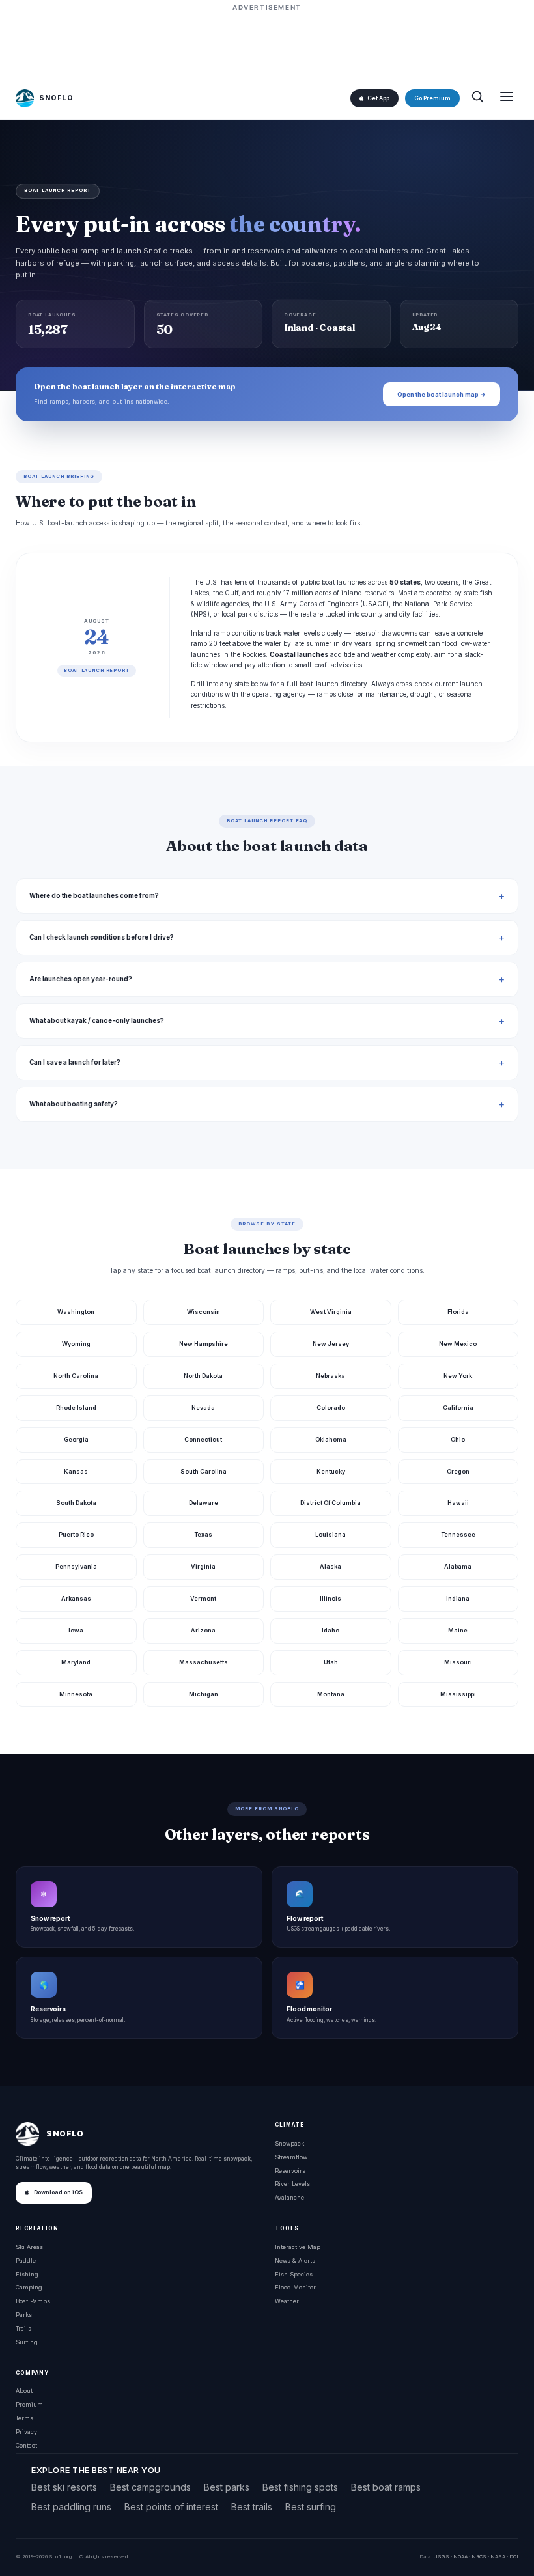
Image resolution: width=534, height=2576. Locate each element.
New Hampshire (204, 1344)
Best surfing (311, 2507)
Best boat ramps (386, 2487)
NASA (498, 2556)
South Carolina (204, 1471)
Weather (287, 2301)
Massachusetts (204, 1662)
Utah (331, 1662)
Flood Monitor (295, 2287)
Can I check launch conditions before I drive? (102, 937)
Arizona (203, 1630)
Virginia (203, 1566)
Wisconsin (204, 1312)
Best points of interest (171, 2507)
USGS (441, 2556)
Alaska (330, 1566)
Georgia (76, 1439)
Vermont (203, 1598)
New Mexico (458, 1344)
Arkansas (76, 1598)
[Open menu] (507, 98)
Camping (29, 2287)
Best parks (227, 2487)
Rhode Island (76, 1407)
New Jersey (331, 1344)
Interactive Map (298, 2247)
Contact (26, 2445)
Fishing (27, 2274)
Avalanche (289, 2197)
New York (458, 1376)
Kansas (76, 1471)
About (24, 2391)
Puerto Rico (76, 1534)
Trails (23, 2328)
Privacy (26, 2432)
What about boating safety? (74, 1104)
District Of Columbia (330, 1503)
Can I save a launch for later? (75, 1062)
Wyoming (76, 1344)
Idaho (330, 1630)
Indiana (458, 1598)
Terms (24, 2418)
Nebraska (330, 1376)
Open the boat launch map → (442, 394)
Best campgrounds (150, 2487)
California (458, 1407)
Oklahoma (331, 1439)
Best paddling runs (71, 2507)
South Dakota (76, 1503)
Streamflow (291, 2157)
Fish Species (294, 2274)
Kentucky (331, 1471)
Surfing (27, 2342)
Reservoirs (290, 2171)
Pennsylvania (76, 1566)
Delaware (204, 1503)
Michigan (204, 1694)
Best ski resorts (64, 2487)
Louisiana (330, 1534)
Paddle (26, 2261)
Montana (331, 1694)
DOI (514, 2556)
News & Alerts (295, 2261)
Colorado (331, 1407)
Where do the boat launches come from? (94, 896)
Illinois (330, 1598)
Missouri (458, 1662)
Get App (378, 98)
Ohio (458, 1439)
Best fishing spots (300, 2487)
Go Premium (432, 98)
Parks (24, 2315)
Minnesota (76, 1694)
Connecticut (203, 1439)
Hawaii (458, 1503)
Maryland (76, 1662)
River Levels (292, 2184)
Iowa (76, 1630)
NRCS (479, 2556)
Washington (76, 1312)
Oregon (458, 1471)
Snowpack (289, 2143)
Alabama (458, 1566)
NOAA (460, 2556)
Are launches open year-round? (81, 979)
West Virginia (331, 1312)
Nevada (203, 1407)
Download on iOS (58, 2192)
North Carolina (76, 1376)
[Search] (477, 98)
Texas (203, 1534)
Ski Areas (29, 2247)
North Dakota (203, 1376)
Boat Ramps (33, 2301)
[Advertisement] (267, 44)
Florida (458, 1312)
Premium (29, 2404)
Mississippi (458, 1694)
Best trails (252, 2507)
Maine (458, 1630)
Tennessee (458, 1534)
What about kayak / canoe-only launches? (97, 1021)
